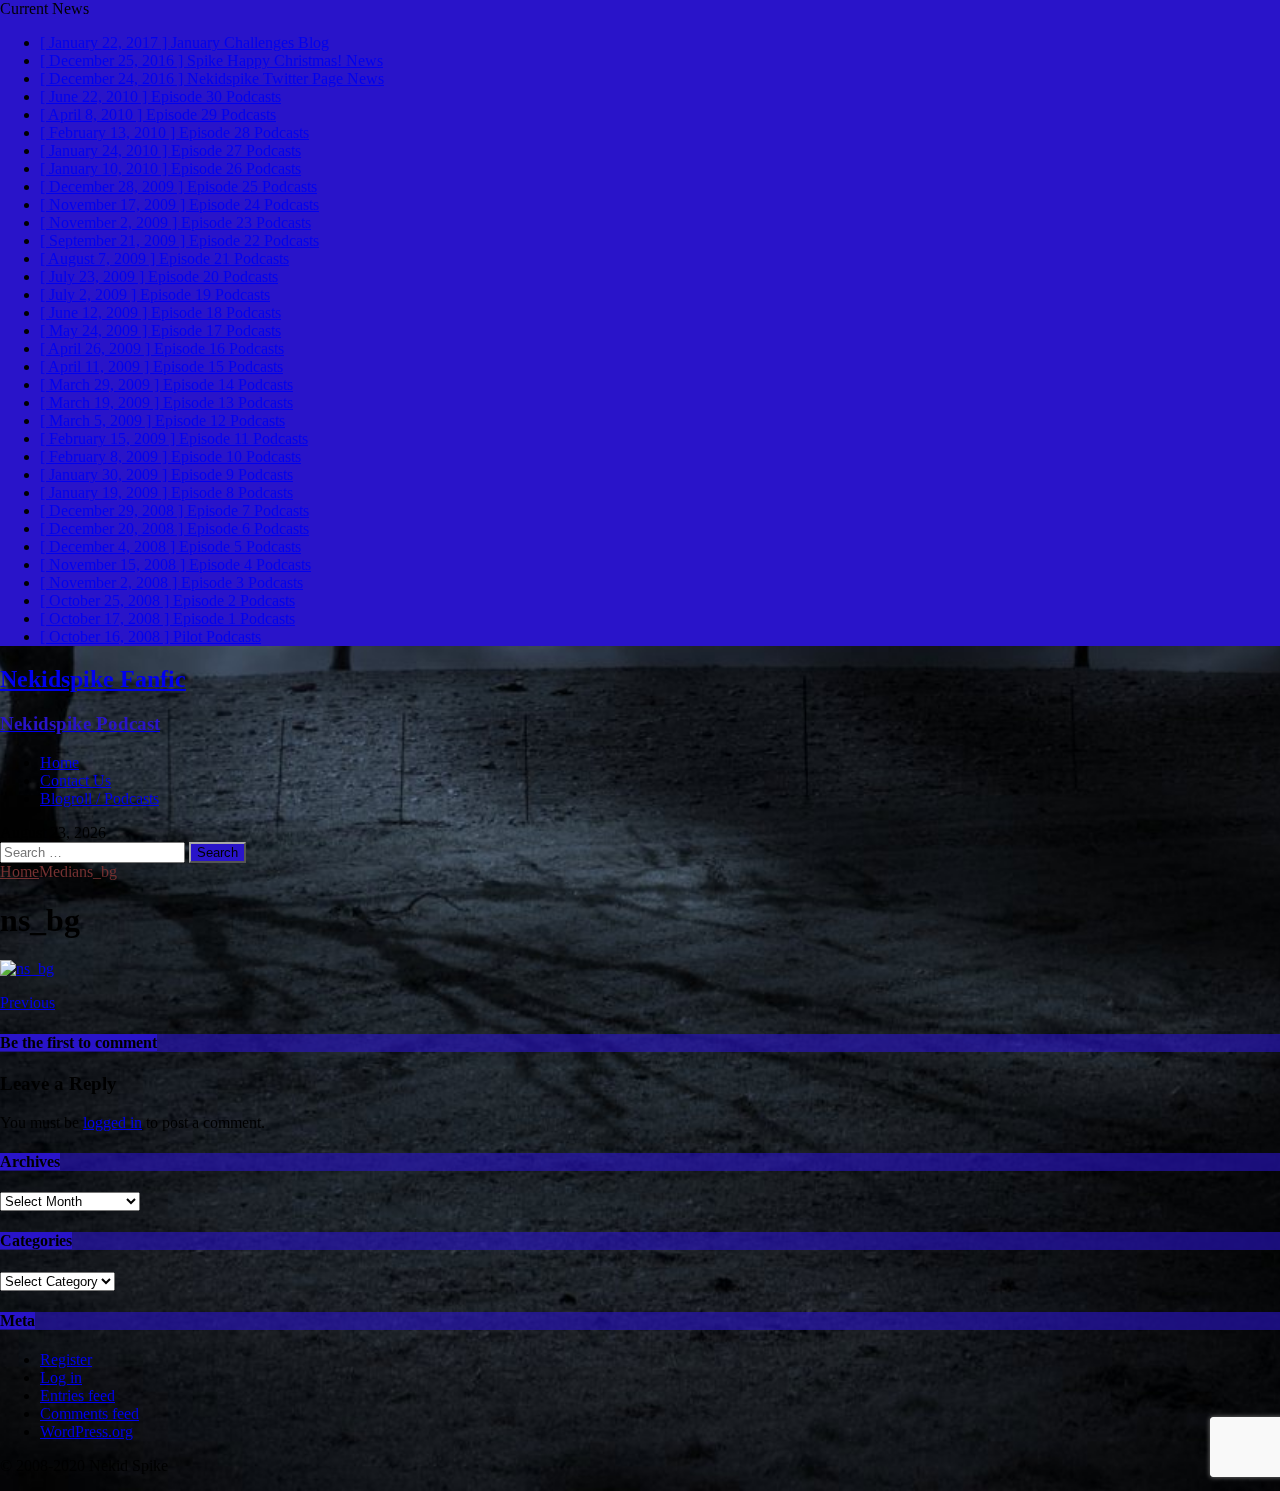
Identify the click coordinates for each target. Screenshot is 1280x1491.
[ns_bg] (27, 968)
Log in (61, 1377)
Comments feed (89, 1413)
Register (66, 1359)
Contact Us (75, 780)
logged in (112, 1122)
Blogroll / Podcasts (99, 798)
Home (59, 762)
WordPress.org (86, 1431)
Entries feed (77, 1395)
